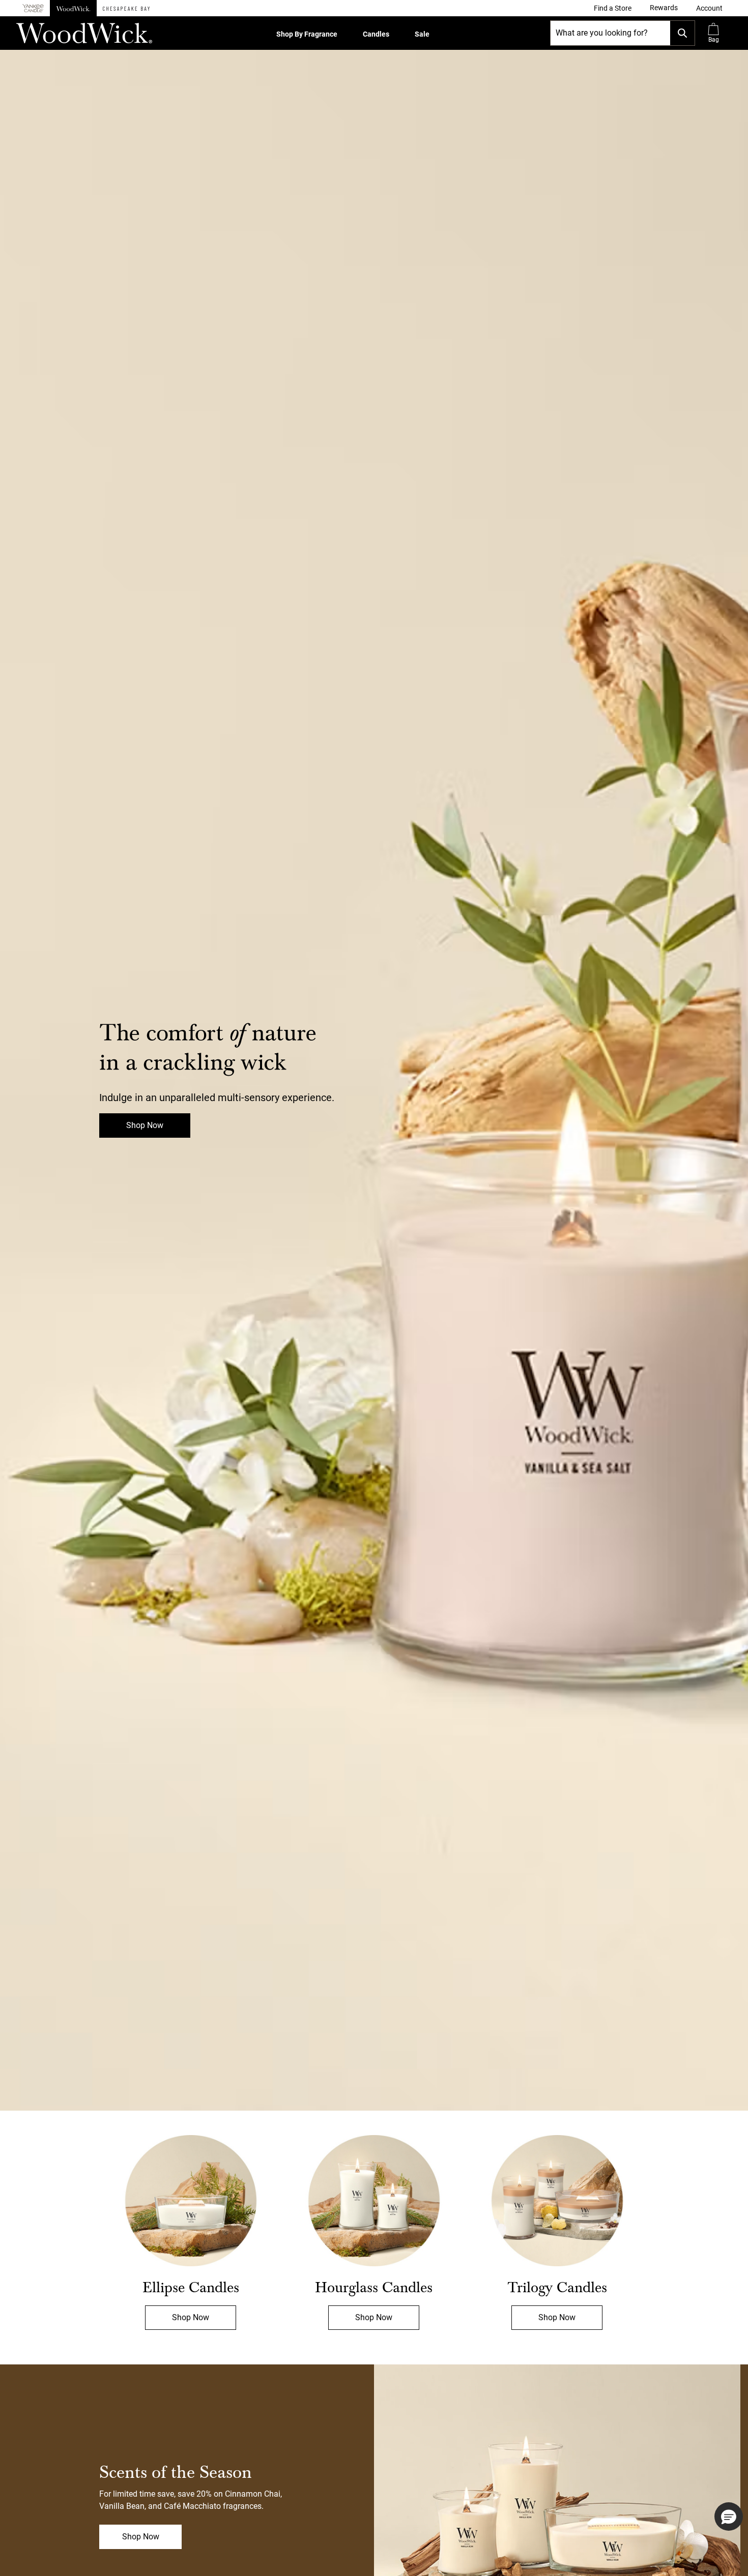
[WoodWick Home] (73, 8)
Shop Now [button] (141, 2537)
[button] (709, 8)
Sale (422, 34)
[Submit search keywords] (682, 33)
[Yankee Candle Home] (33, 8)
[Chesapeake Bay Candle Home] (126, 8)
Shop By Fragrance (307, 34)
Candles (376, 34)
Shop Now (145, 1125)
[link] (613, 8)
